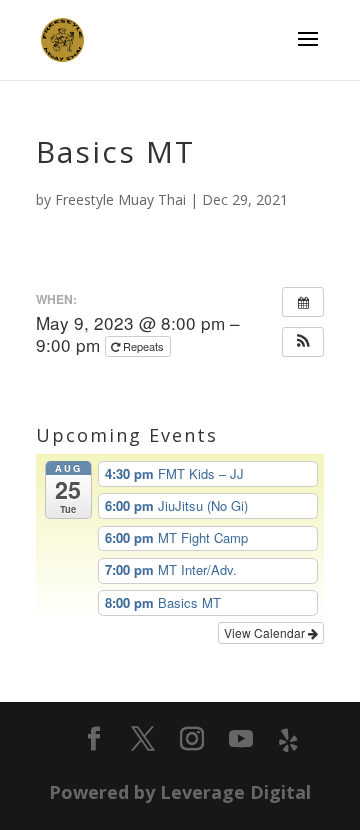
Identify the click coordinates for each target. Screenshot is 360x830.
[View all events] (303, 302)
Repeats (143, 346)
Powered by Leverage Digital (180, 792)
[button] (303, 342)
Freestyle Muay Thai (120, 199)
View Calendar (266, 632)
